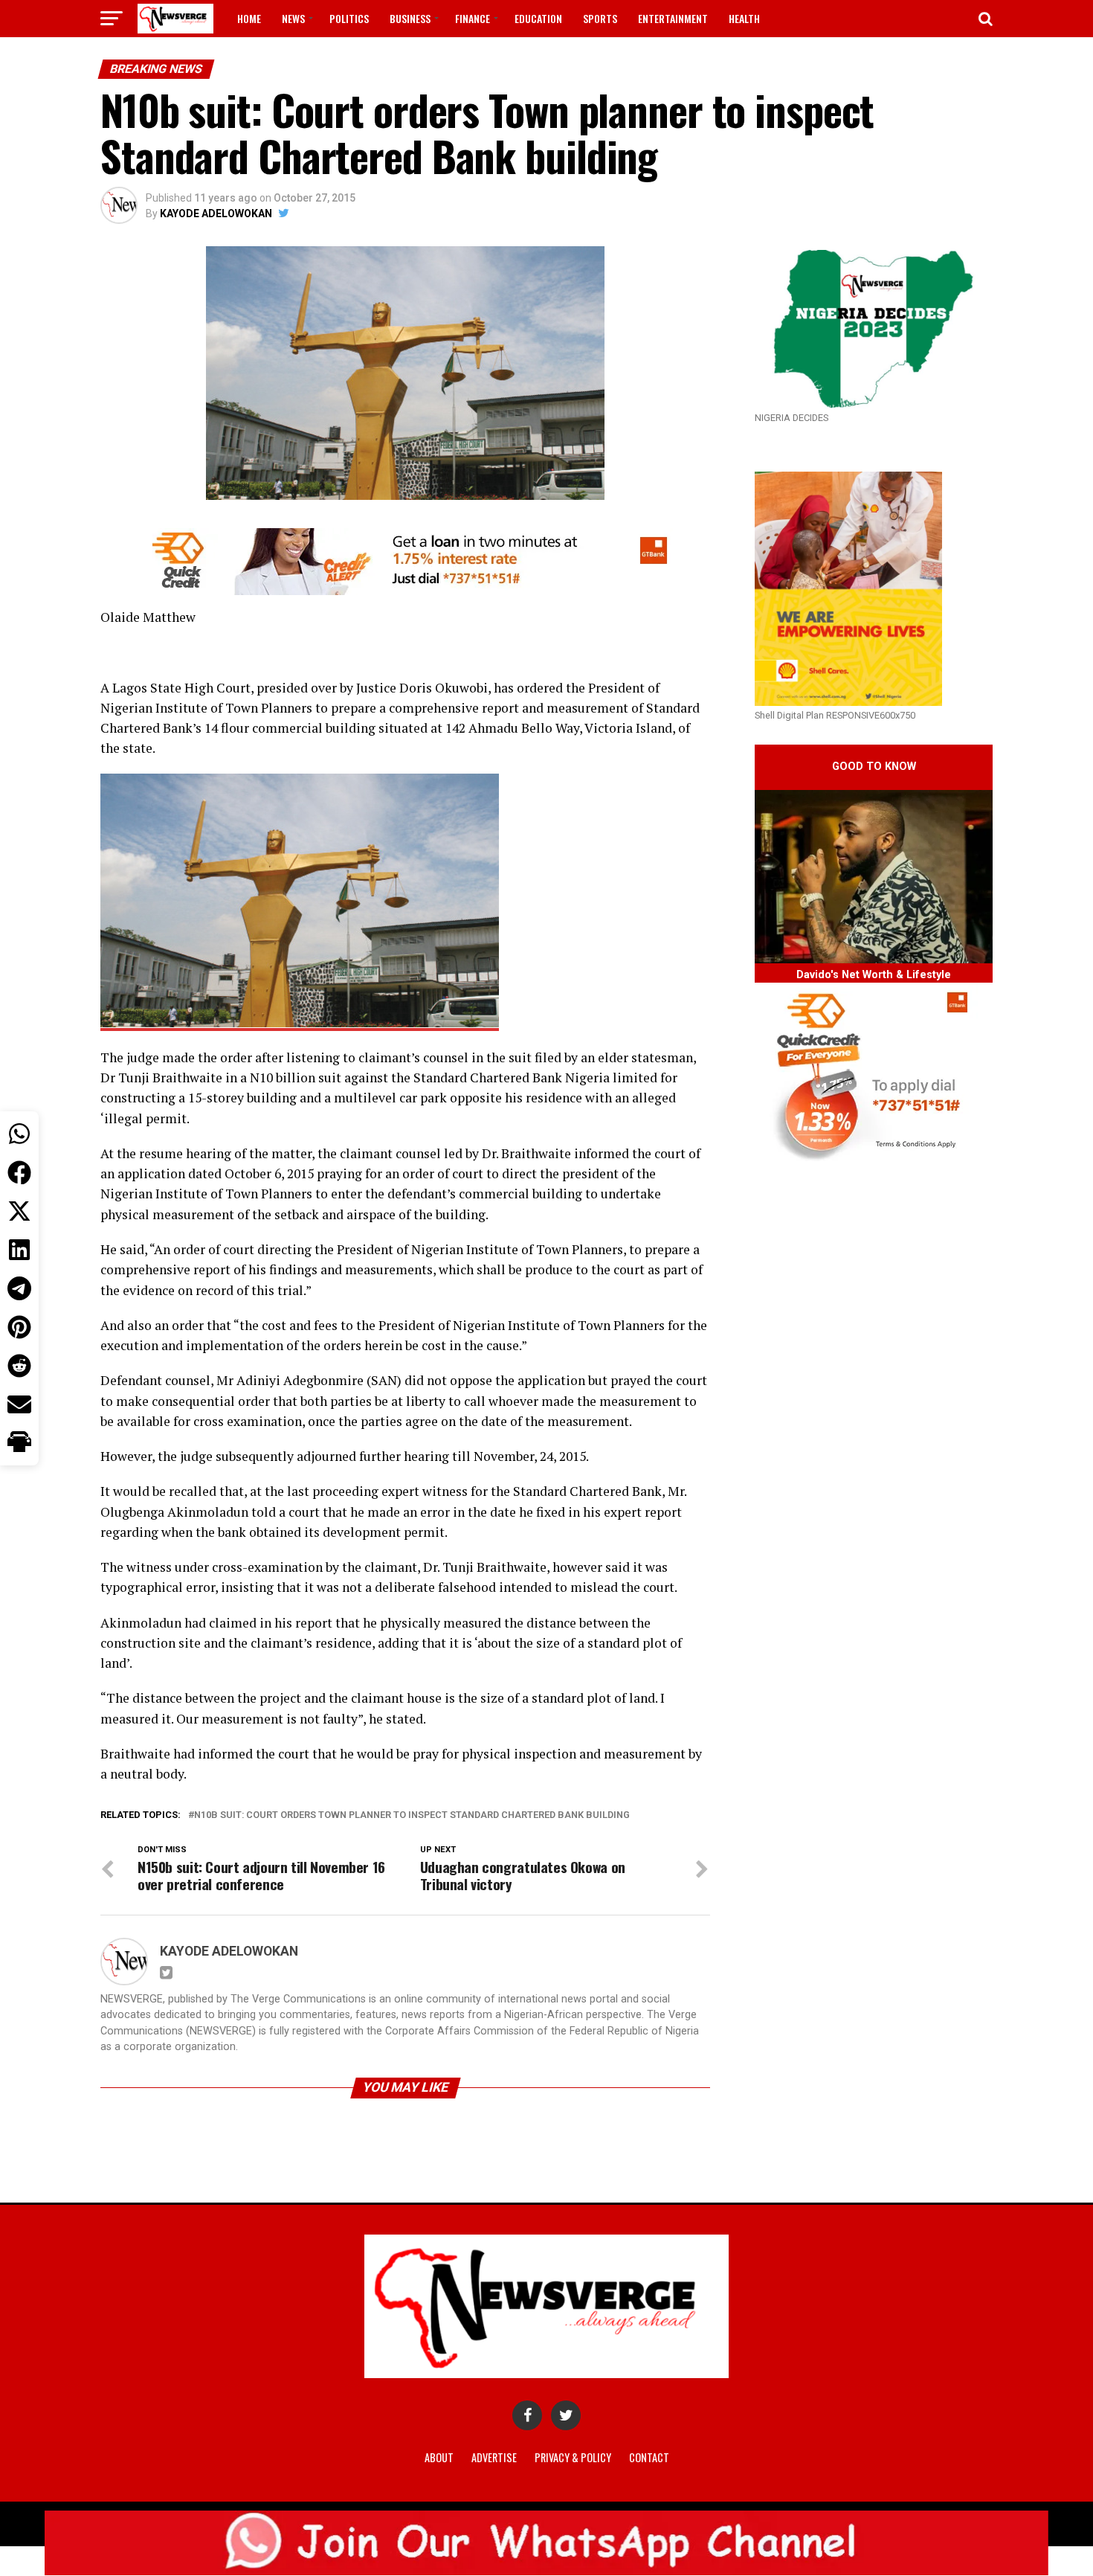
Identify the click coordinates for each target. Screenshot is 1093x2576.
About (439, 2457)
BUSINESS (410, 18)
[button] (19, 1443)
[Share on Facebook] (19, 1172)
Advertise (494, 2457)
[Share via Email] (19, 1404)
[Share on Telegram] (19, 1288)
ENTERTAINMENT (673, 18)
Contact (649, 2457)
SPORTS (600, 18)
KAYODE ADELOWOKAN (216, 213)
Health (744, 18)
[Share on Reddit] (19, 1366)
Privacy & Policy (573, 2457)
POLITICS (349, 18)
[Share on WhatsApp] (19, 1134)
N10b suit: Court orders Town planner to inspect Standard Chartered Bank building (412, 1815)
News (293, 18)
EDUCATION (538, 18)
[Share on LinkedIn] (19, 1250)
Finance (473, 18)
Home (249, 18)
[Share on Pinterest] (19, 1327)
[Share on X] (19, 1211)
